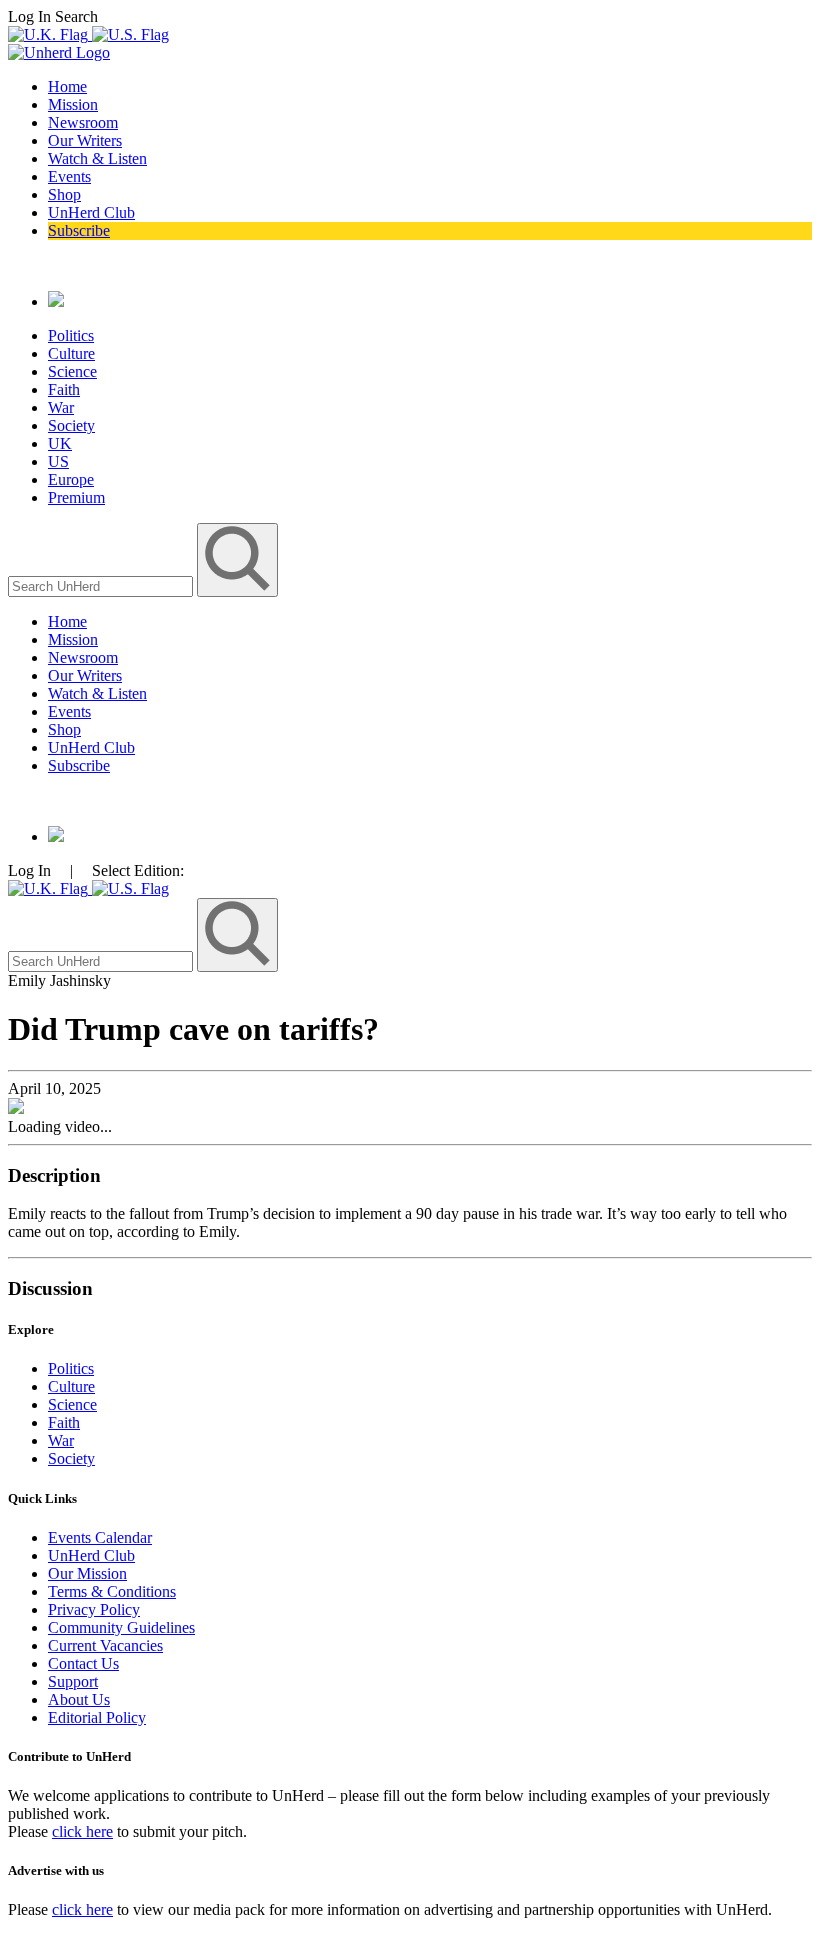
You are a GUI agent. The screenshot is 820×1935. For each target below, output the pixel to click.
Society (71, 425)
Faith (64, 389)
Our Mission (87, 1573)
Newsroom (83, 122)
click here (82, 1831)
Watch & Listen (97, 158)
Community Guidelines (121, 1627)
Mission (73, 104)
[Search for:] (102, 585)
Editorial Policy (97, 1717)
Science (72, 371)
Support (73, 1681)
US (58, 461)
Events (69, 176)
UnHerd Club (91, 212)
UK (60, 443)
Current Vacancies (105, 1645)
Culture (71, 353)
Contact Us (83, 1663)
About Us (79, 1699)
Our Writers (85, 140)
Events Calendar (100, 1537)
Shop (64, 194)
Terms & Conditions (112, 1591)
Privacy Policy (94, 1609)
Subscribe (79, 230)
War (61, 407)
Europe (71, 479)
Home (67, 86)
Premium (76, 497)
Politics (71, 335)
